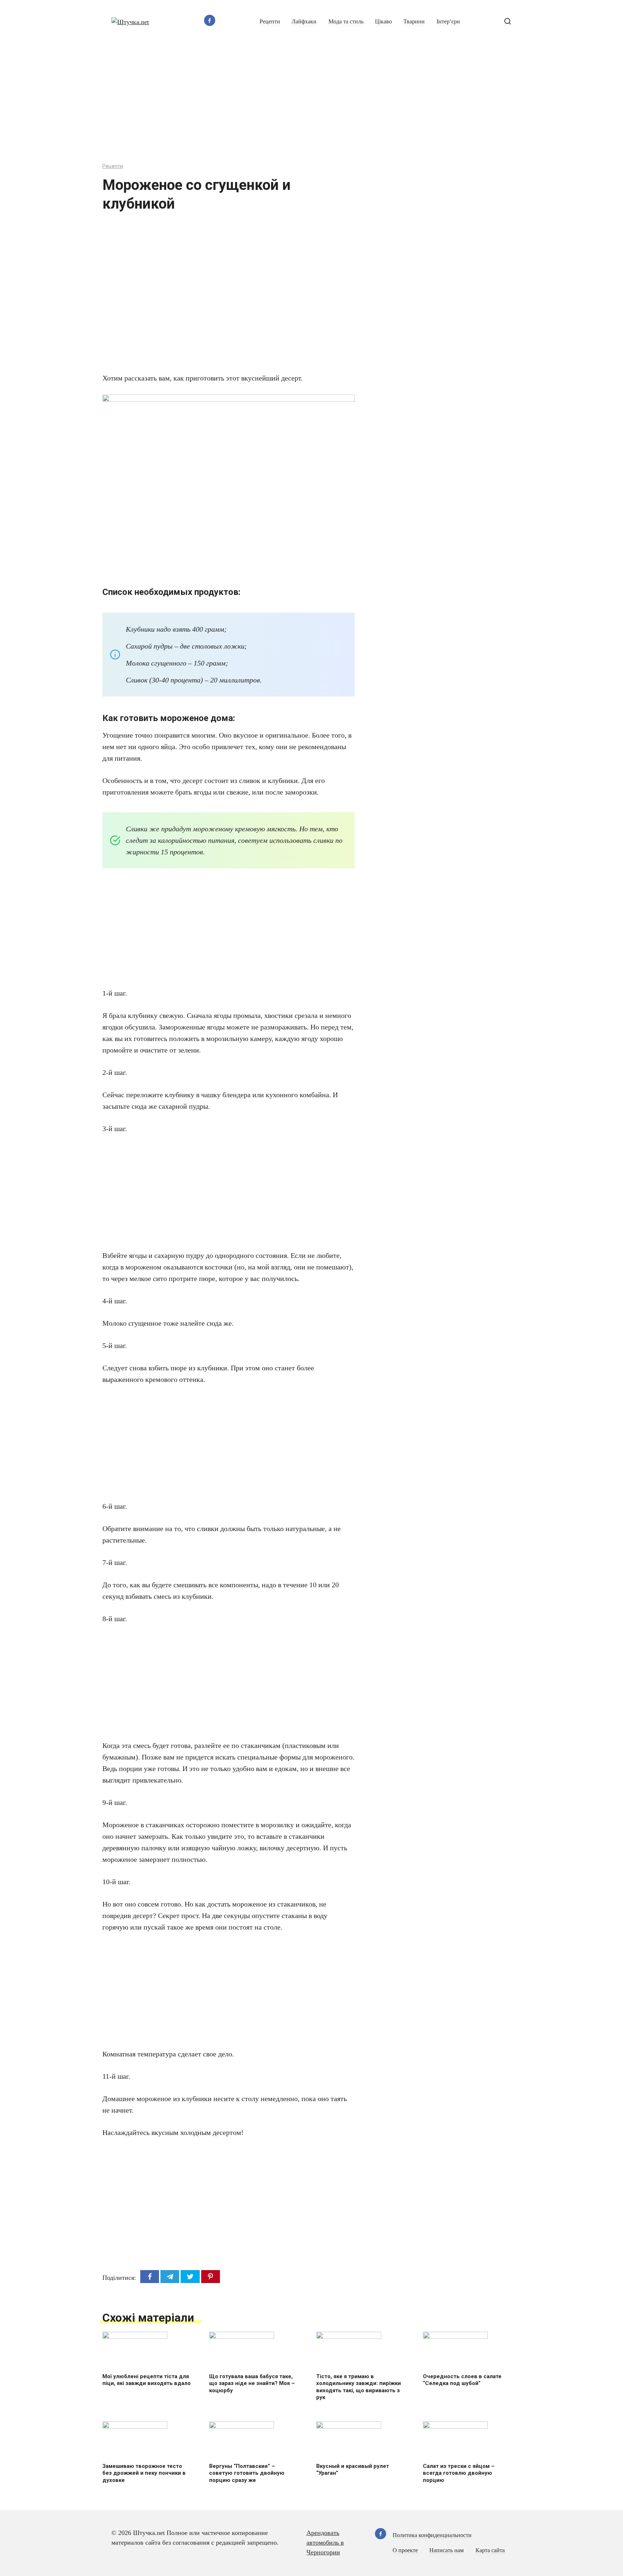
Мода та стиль (346, 22)
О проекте (405, 2550)
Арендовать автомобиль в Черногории (325, 2542)
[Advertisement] (311, 98)
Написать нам (447, 2550)
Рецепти (270, 22)
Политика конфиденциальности (432, 2535)
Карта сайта (490, 2550)
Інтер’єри (448, 22)
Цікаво (383, 22)
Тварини (414, 22)
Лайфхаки (304, 22)
